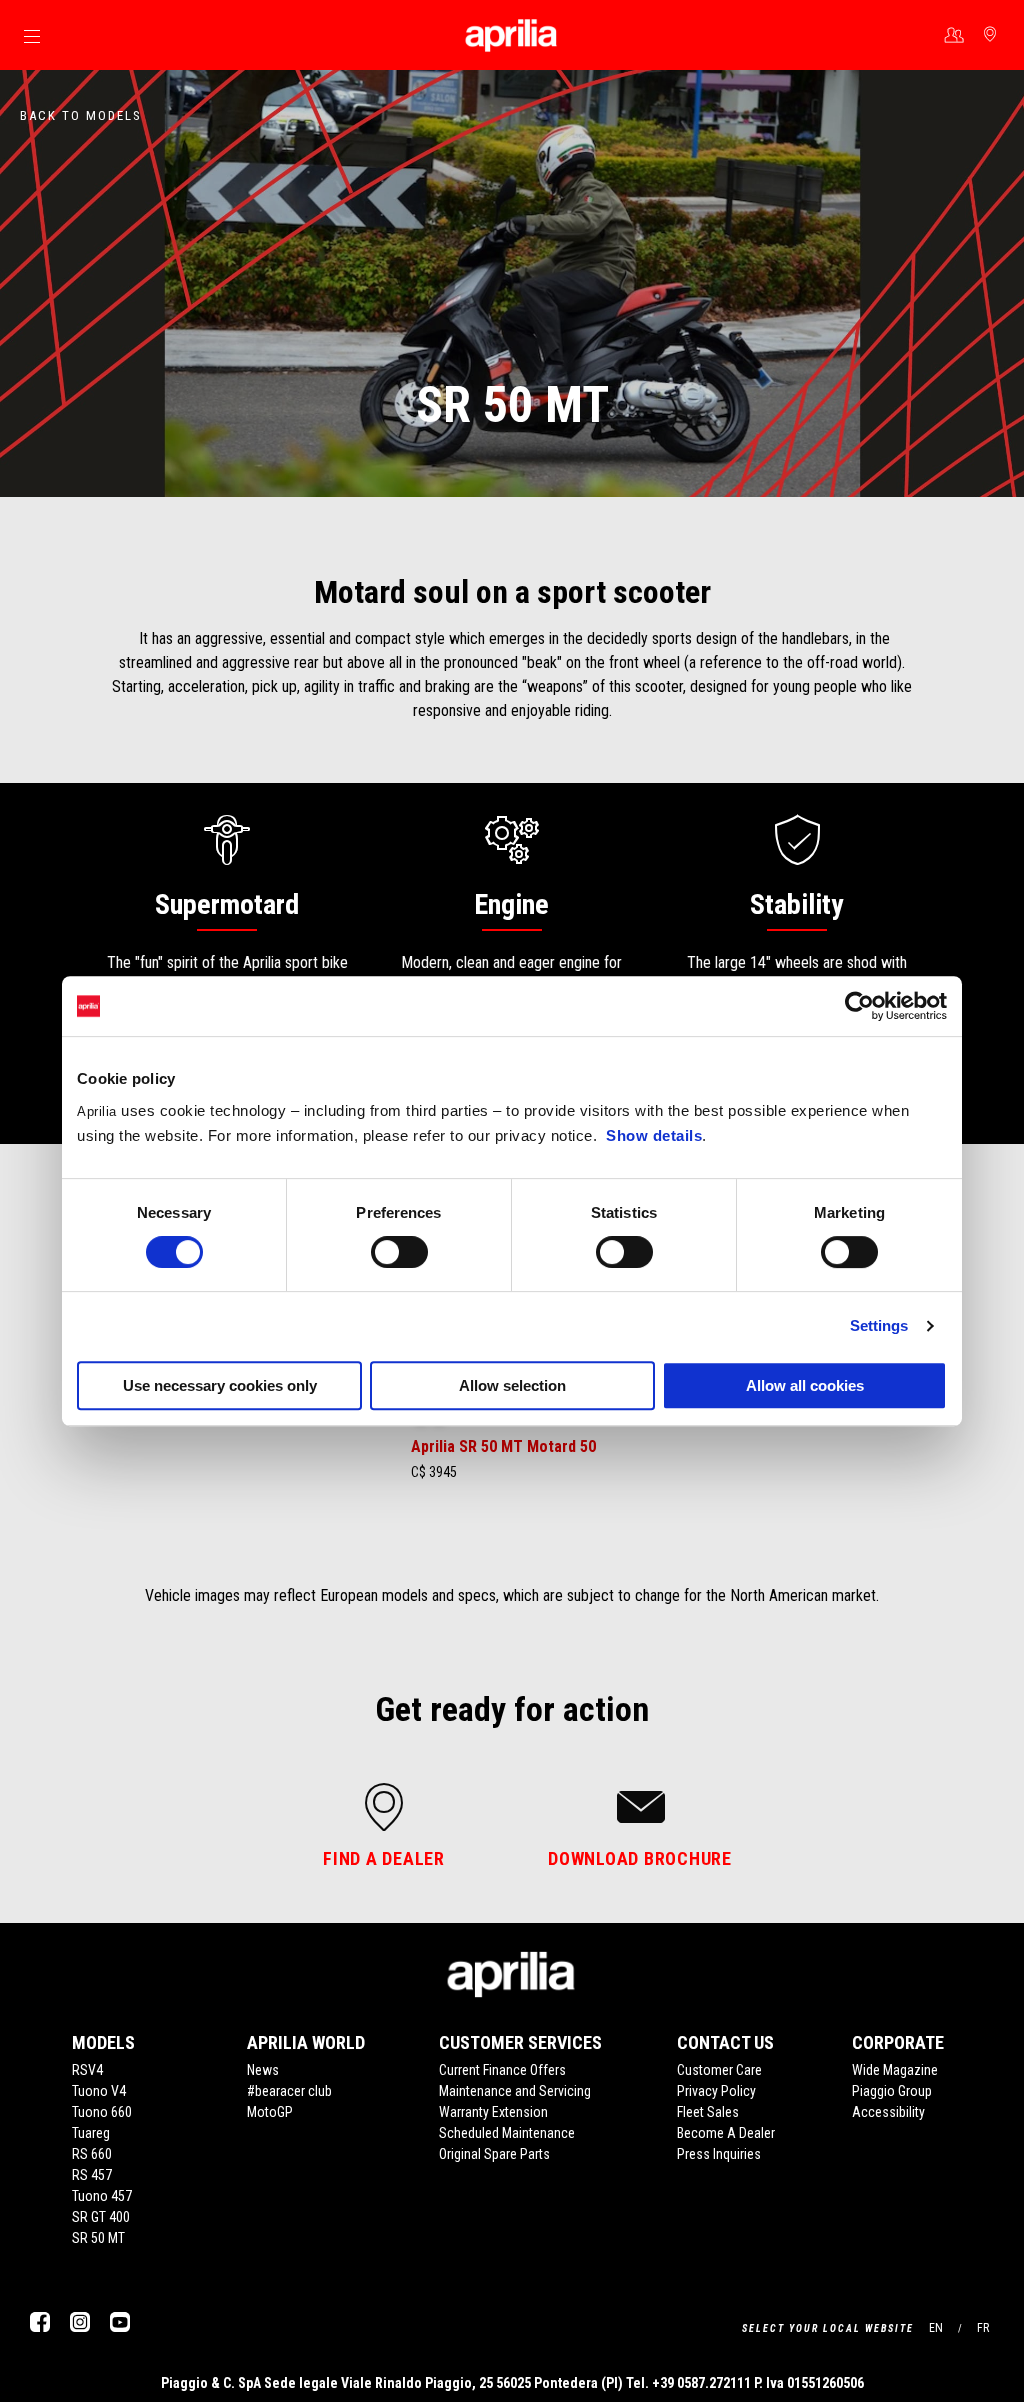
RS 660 (92, 2154)
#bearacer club (289, 2091)
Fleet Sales (708, 2112)
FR (983, 2328)
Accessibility (888, 2112)
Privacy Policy (716, 2091)
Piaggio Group (892, 2091)
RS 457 (92, 2175)
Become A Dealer (726, 2133)
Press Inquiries (719, 2154)
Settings (879, 1325)
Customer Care (719, 2070)
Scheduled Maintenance (507, 2133)
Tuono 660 (102, 2112)
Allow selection (512, 1385)
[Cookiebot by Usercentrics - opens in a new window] (859, 1006)
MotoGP (270, 2112)
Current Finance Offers (502, 2070)
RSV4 (87, 2070)
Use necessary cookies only (220, 1385)
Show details (654, 1135)
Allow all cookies (805, 1385)
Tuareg (91, 2133)
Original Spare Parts (494, 2154)
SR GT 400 (101, 2217)
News (263, 2070)
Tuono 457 (102, 2196)
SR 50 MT (98, 2238)
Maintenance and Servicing (515, 2091)
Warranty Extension (493, 2112)
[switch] (399, 1252)
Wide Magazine (895, 2070)
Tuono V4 (99, 2091)
